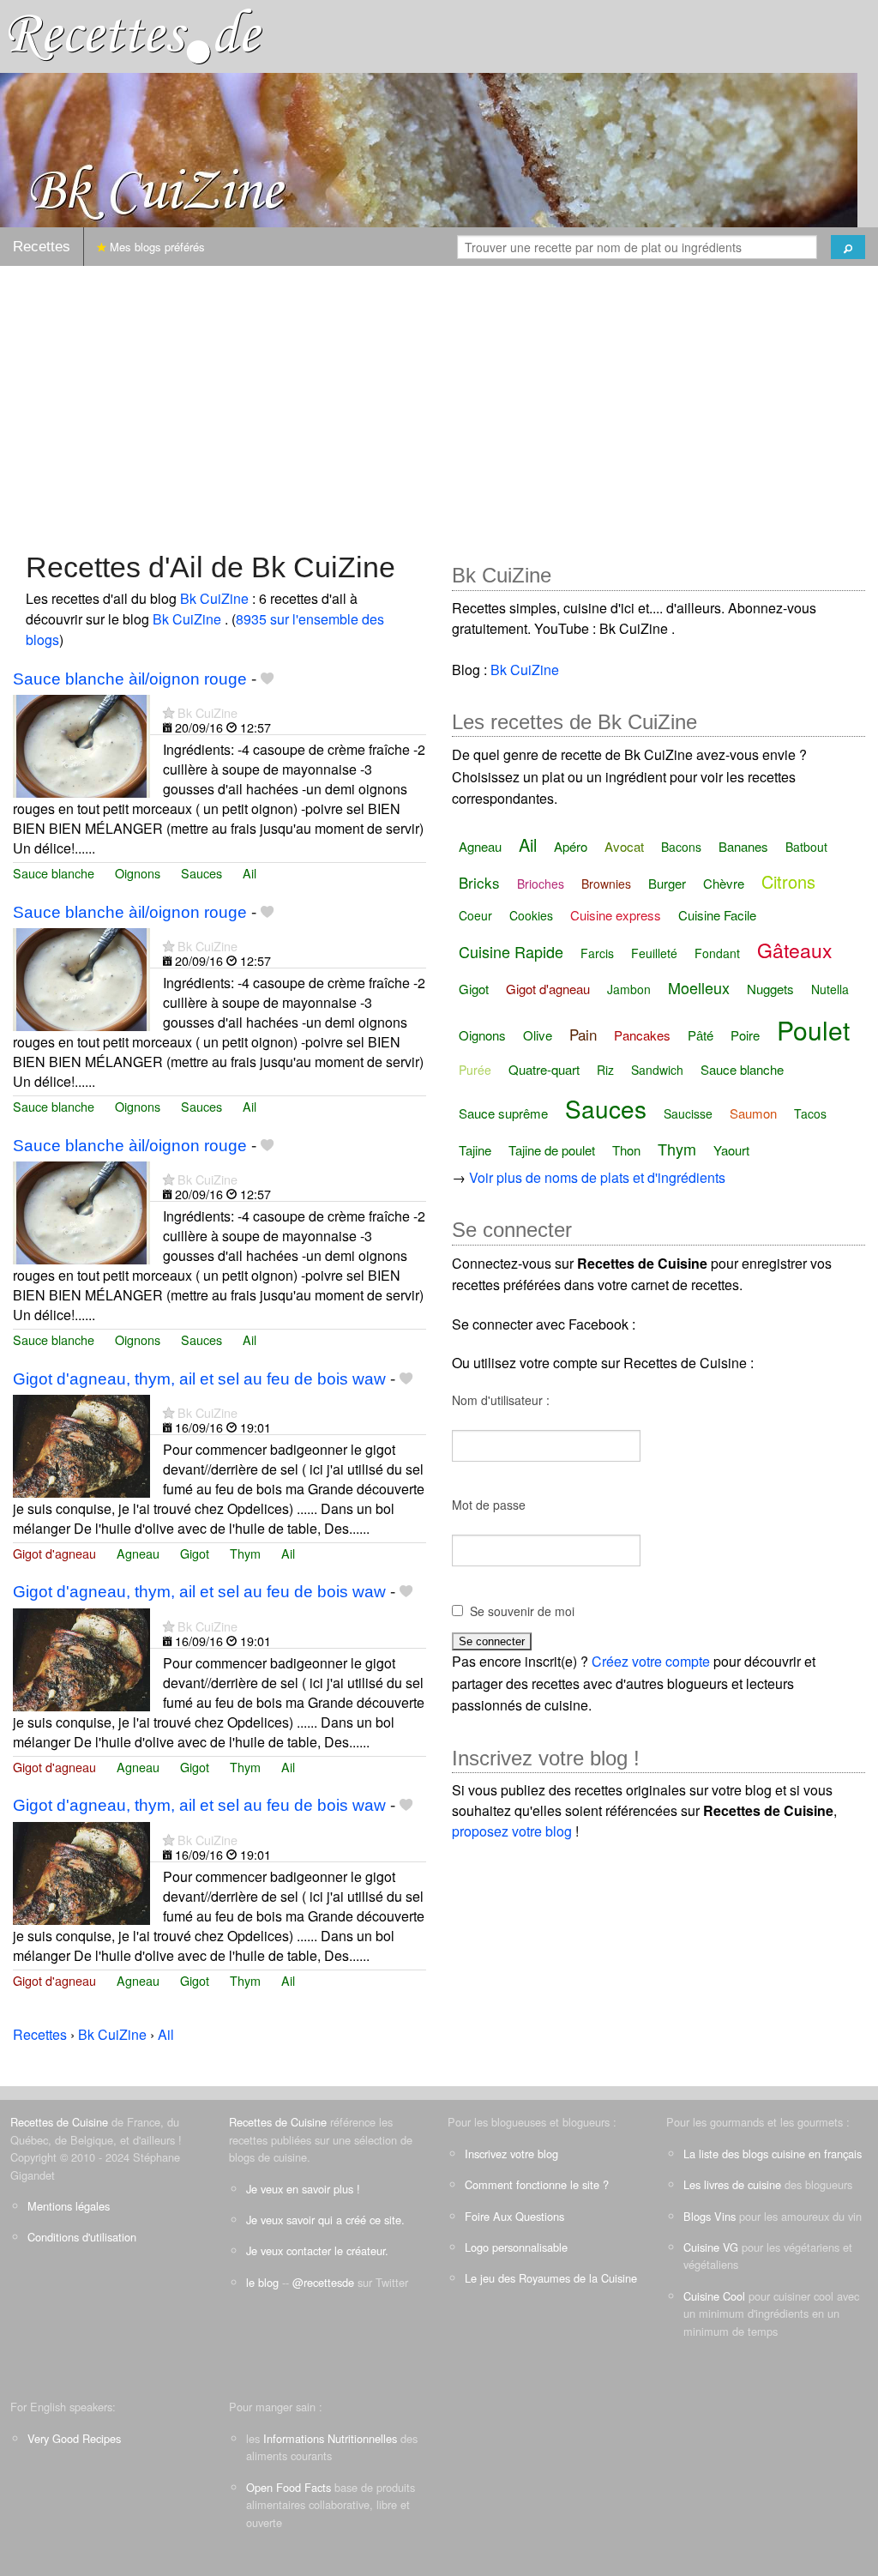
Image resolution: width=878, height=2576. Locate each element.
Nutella (830, 989)
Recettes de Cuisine (59, 2122)
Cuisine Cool (714, 2296)
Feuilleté (654, 953)
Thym (245, 1553)
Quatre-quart (544, 1069)
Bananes (743, 846)
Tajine (475, 1150)
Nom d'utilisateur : (501, 1400)
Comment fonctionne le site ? (537, 2184)
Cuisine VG (711, 2247)
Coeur (475, 915)
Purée (475, 1070)
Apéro (571, 846)
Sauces (201, 873)
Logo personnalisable (516, 2247)
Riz (605, 1070)
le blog (262, 2282)
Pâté (701, 1035)
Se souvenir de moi (522, 1611)
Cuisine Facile (717, 915)
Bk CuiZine (216, 598)
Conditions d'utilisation (82, 2237)
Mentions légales (69, 2206)
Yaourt (731, 1150)
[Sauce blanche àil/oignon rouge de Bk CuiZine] (81, 744)
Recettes (42, 247)
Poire (745, 1035)
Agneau (138, 1553)
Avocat (624, 846)
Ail (250, 873)
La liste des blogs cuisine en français (773, 2154)
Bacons (681, 847)
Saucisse (688, 1113)
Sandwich (657, 1070)
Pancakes (642, 1035)
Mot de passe (489, 1505)
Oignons (138, 873)
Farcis (597, 953)
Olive (538, 1035)
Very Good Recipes (74, 2438)
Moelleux (699, 987)
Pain (583, 1034)
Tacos (810, 1113)
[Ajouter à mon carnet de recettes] (267, 679)
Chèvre (724, 883)
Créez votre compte (651, 1661)
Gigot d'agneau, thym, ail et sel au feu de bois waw (199, 1379)
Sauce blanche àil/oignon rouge (130, 679)
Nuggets (770, 989)
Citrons (788, 881)
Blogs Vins (710, 2216)
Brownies (606, 884)
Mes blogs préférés (156, 247)
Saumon (753, 1113)
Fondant (717, 953)
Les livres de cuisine (732, 2184)
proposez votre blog (512, 1831)
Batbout (806, 847)
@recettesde (323, 2282)
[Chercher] (848, 247)
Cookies (531, 915)
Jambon (629, 989)
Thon (626, 1150)
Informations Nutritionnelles (330, 2438)
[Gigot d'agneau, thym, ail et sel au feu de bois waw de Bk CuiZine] (81, 1444)
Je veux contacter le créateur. (317, 2250)
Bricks (479, 882)
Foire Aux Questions (514, 2216)
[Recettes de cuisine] (135, 35)
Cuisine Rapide (511, 951)
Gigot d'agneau (54, 1553)
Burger (667, 883)
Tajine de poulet (552, 1150)
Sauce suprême (503, 1113)
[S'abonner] (168, 712)
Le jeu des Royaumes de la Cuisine (551, 2278)
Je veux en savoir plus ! (303, 2189)
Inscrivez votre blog (511, 2154)
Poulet (813, 1030)
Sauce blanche (54, 873)
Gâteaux (795, 950)
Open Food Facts (289, 2487)
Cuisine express (616, 915)
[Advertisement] (439, 400)
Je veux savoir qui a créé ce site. (325, 2220)
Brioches (541, 884)
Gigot (195, 1553)
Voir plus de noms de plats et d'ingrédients (597, 1177)
